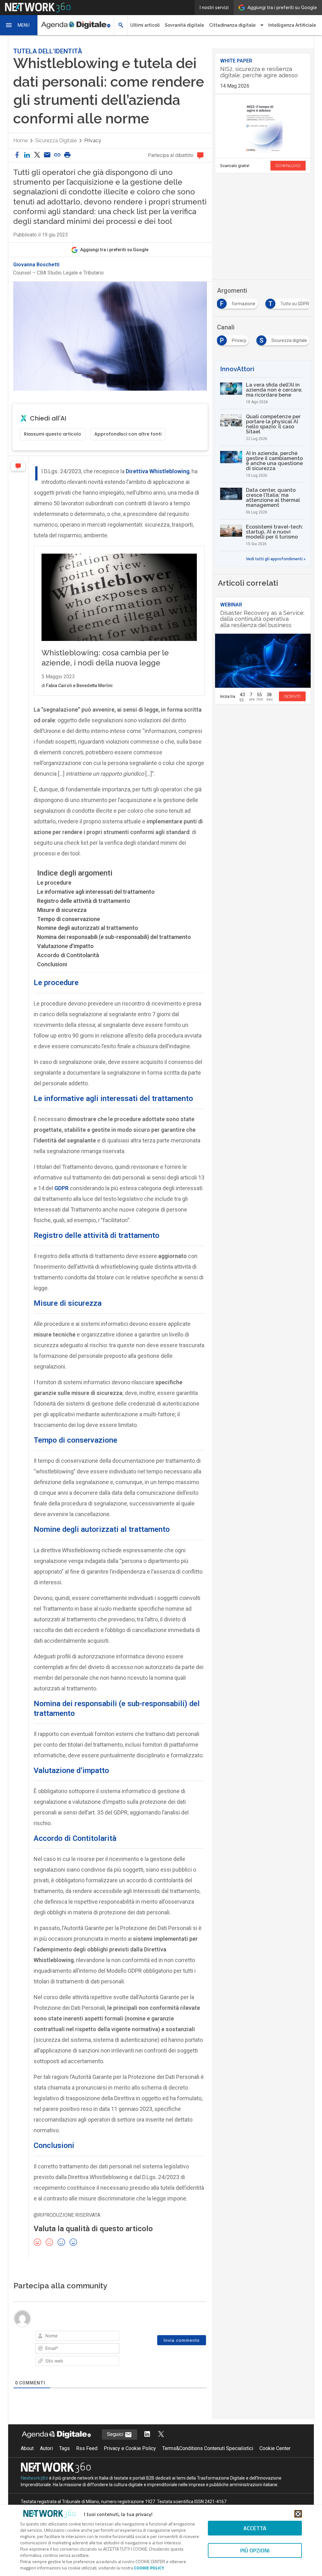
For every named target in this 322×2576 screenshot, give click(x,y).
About (27, 2448)
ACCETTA (255, 2528)
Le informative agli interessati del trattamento (96, 892)
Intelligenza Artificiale (292, 25)
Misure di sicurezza (62, 910)
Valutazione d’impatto (65, 946)
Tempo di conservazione (69, 919)
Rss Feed (87, 2448)
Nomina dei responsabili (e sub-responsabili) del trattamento (114, 937)
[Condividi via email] (47, 155)
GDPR (61, 1188)
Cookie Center (275, 2448)
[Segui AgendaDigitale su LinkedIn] (147, 2435)
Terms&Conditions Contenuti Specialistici (208, 2448)
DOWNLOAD (288, 166)
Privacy (93, 141)
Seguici (116, 2434)
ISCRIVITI (292, 696)
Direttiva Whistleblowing (158, 471)
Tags (64, 2448)
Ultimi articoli (145, 25)
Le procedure (54, 883)
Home (20, 141)
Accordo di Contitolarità (68, 955)
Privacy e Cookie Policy (130, 2448)
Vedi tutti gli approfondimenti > (276, 559)
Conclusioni (52, 964)
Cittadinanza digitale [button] (232, 25)
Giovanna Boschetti (36, 265)
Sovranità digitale (184, 25)
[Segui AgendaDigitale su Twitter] (161, 2435)
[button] (19, 25)
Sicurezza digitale (56, 141)
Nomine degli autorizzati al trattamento (88, 928)
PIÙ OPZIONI (255, 2550)
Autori (46, 2448)
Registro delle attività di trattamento (84, 901)
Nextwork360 (34, 2478)
